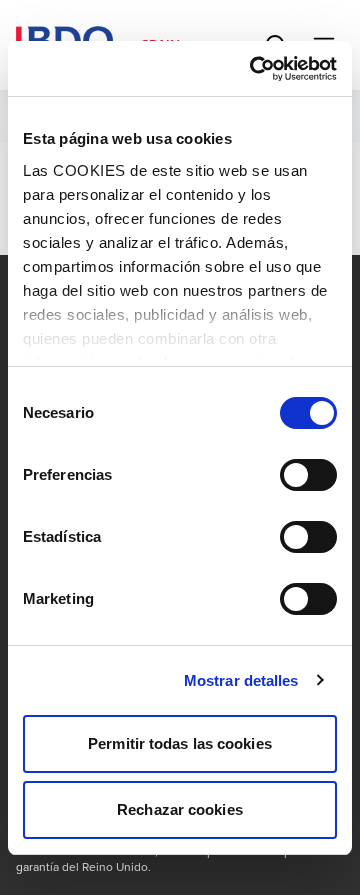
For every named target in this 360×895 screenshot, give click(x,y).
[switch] (308, 475)
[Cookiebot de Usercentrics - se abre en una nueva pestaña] (254, 69)
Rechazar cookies (180, 809)
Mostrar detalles (241, 680)
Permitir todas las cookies (180, 743)
